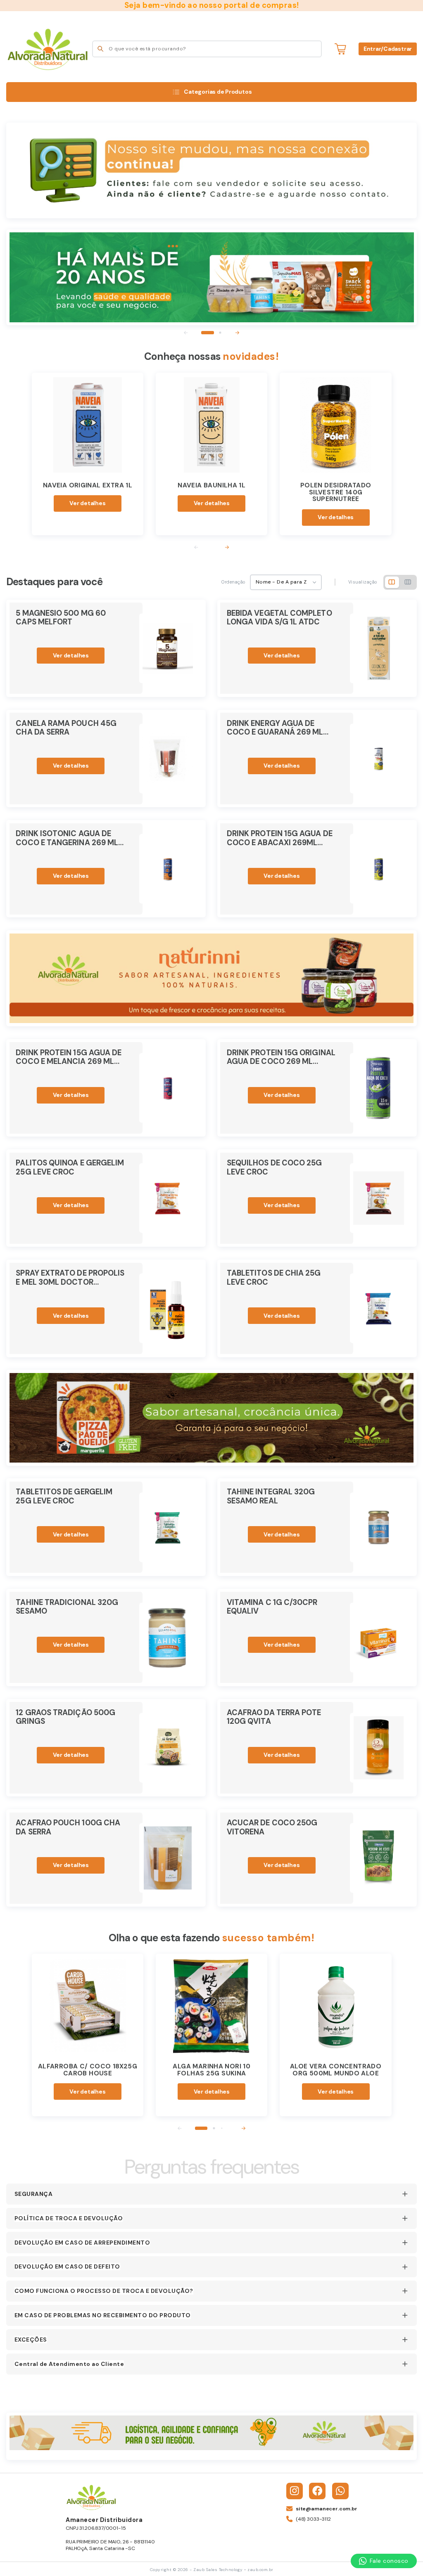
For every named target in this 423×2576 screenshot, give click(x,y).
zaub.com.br (260, 2570)
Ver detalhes (87, 503)
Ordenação (233, 582)
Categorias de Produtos (218, 92)
